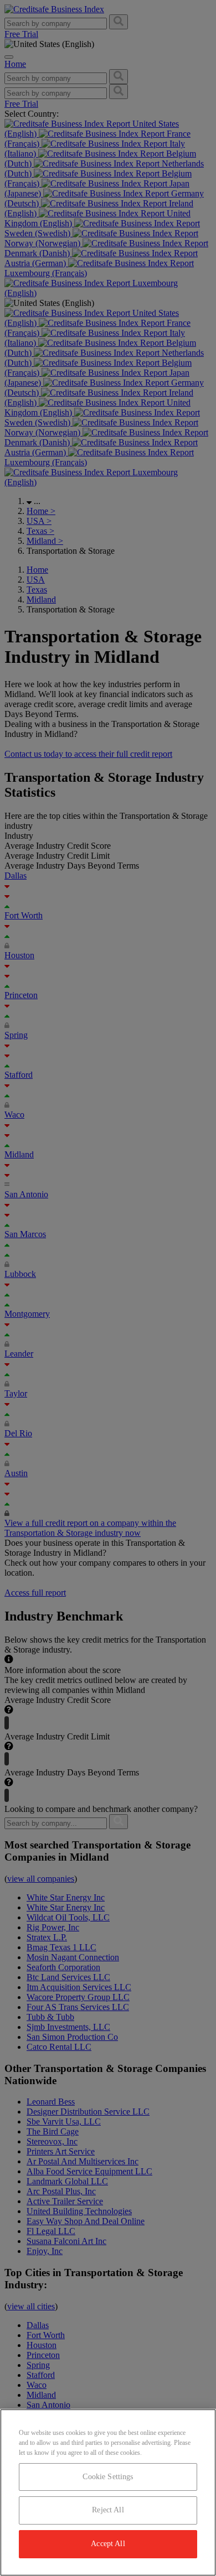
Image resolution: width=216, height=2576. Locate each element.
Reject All (108, 2510)
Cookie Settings (108, 2477)
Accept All (108, 2544)
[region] (108, 2492)
